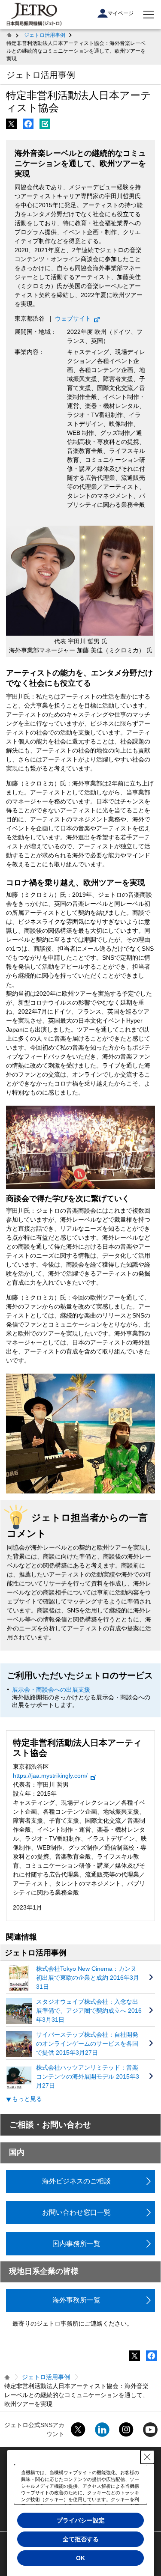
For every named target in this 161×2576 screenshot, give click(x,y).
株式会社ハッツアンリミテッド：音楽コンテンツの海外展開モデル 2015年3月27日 (88, 2076)
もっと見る (27, 2099)
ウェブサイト (73, 318)
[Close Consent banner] (147, 2457)
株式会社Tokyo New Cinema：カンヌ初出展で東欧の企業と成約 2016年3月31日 (88, 1978)
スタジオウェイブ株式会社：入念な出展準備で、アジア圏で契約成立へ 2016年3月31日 (89, 2011)
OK (80, 2558)
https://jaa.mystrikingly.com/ (50, 1776)
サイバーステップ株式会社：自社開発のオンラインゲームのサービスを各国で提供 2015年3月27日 (87, 2044)
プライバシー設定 (81, 2520)
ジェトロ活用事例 (45, 35)
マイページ (121, 13)
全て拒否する (81, 2539)
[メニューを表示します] (149, 15)
